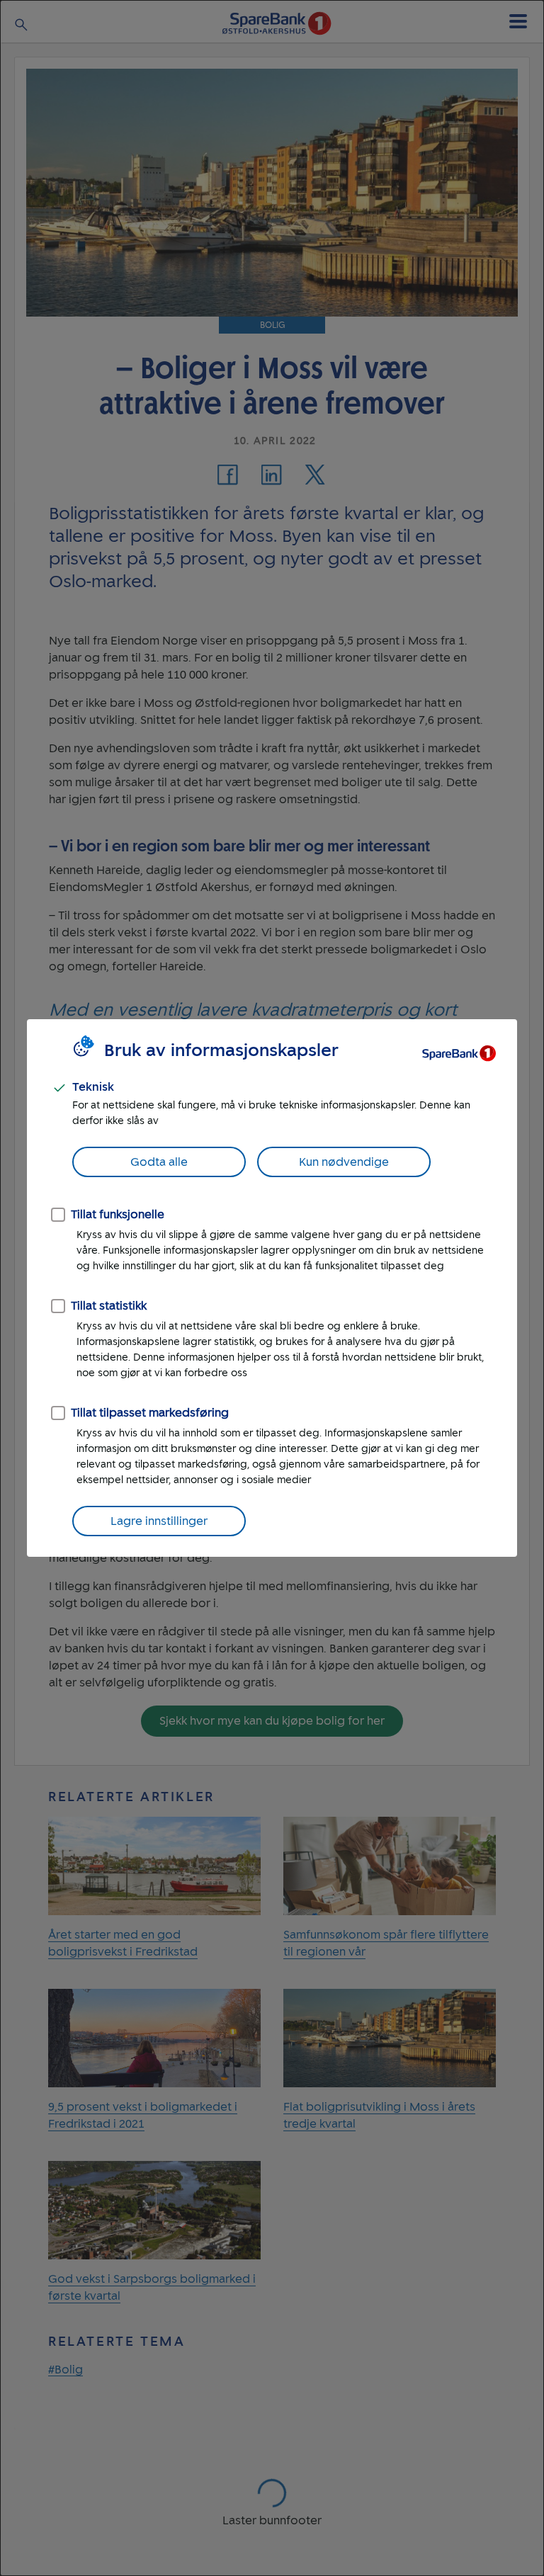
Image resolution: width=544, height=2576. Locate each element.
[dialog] (272, 1288)
